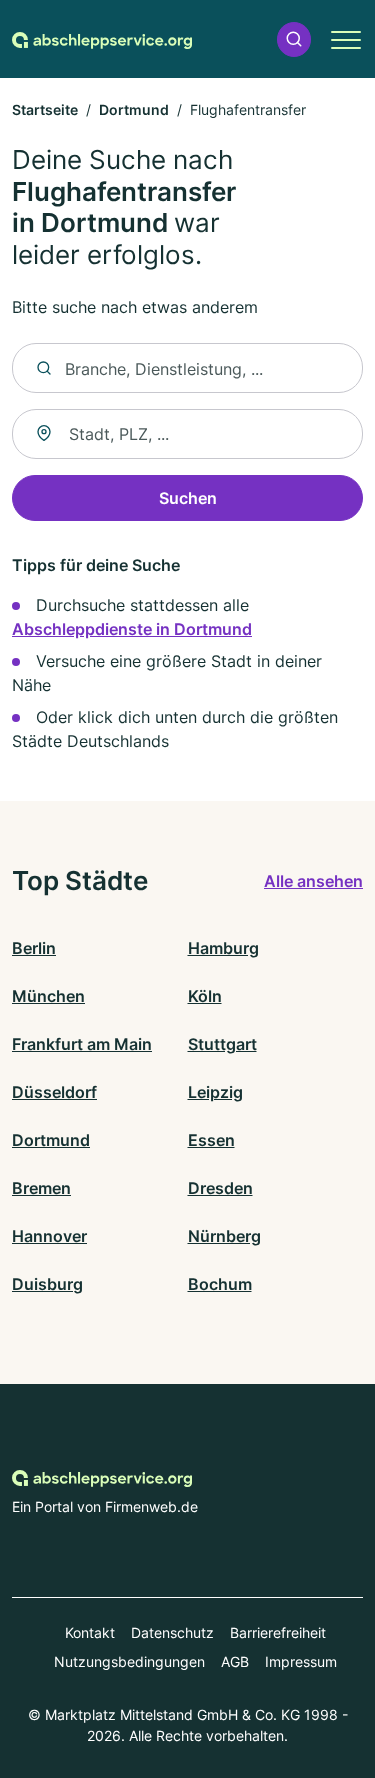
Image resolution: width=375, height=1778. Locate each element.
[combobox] (187, 434)
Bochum (220, 1284)
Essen (211, 1140)
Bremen (41, 1188)
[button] (294, 39)
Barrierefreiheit (278, 1632)
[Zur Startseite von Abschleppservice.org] (102, 39)
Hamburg (223, 948)
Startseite (45, 109)
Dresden (220, 1188)
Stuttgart (222, 1044)
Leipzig (215, 1092)
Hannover (49, 1236)
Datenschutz (172, 1632)
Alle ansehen (313, 881)
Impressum (301, 1661)
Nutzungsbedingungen (129, 1661)
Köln (205, 996)
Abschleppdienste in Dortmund (132, 629)
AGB (235, 1661)
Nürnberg (224, 1236)
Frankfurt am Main (82, 1044)
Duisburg (47, 1284)
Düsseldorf (54, 1092)
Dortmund (134, 109)
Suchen (188, 498)
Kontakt (90, 1632)
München (48, 996)
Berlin (34, 948)
